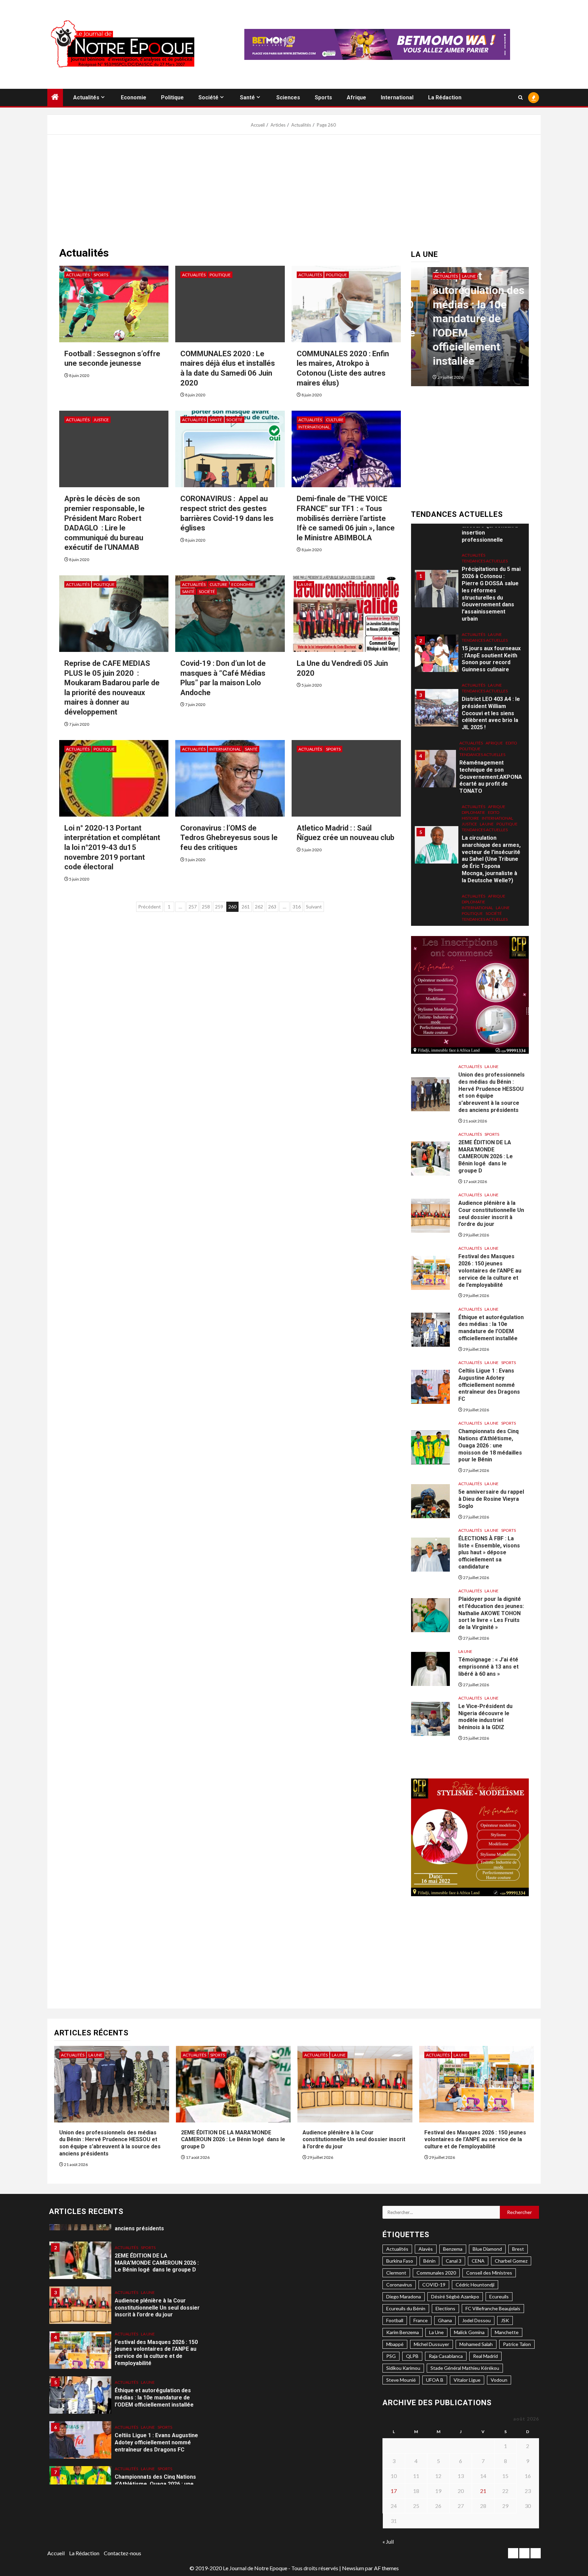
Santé (247, 97)
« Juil (388, 2541)
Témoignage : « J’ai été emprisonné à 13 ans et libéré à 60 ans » (488, 1667)
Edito (511, 664)
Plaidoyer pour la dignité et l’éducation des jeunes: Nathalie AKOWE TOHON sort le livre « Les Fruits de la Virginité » (491, 1613)
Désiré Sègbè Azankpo (455, 2296)
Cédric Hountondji (475, 2285)
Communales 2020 (436, 2273)
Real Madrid (485, 2356)
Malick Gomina (469, 2332)
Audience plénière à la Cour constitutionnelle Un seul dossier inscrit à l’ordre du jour (354, 2140)
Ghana (445, 2320)
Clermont (396, 2273)
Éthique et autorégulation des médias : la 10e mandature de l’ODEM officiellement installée (436, 318)
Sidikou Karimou (403, 2368)
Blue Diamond (487, 2249)
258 (206, 907)
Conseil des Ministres (489, 2273)
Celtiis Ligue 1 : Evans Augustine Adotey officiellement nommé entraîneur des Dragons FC (489, 1385)
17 (394, 2491)
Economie (134, 97)
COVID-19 (434, 2285)
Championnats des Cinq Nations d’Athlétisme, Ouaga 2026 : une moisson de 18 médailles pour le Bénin (490, 1445)
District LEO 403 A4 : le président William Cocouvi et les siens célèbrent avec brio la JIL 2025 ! (491, 634)
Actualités (86, 97)
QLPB (412, 2356)
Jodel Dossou (476, 2320)
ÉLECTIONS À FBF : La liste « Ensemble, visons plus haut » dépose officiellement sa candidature (489, 1553)
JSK (505, 2320)
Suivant (314, 907)
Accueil (56, 2553)
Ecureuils (499, 2296)
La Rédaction (445, 97)
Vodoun (499, 2380)
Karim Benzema (403, 2332)
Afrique (356, 97)
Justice (101, 420)
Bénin (429, 2261)
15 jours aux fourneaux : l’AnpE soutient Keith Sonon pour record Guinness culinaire (491, 580)
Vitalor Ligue (467, 2380)
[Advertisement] (294, 193)
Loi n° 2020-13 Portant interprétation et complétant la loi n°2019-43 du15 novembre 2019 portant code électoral (112, 847)
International (397, 97)
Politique (172, 97)
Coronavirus (399, 2285)
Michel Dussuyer (431, 2344)
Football (395, 2320)
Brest (518, 2249)
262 (259, 907)
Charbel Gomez (511, 2261)
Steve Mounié (401, 2380)
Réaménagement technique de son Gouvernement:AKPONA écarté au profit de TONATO (491, 698)
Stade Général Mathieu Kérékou (465, 2368)
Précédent (150, 907)
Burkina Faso (400, 2261)
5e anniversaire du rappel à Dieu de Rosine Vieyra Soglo (491, 1499)
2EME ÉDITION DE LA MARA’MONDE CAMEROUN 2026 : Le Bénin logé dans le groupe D (486, 1156)
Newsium (353, 2568)
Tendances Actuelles (485, 561)
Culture (335, 420)
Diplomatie (473, 733)
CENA (478, 2261)
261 (246, 907)
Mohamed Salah (476, 2344)
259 (219, 907)
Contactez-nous (122, 2553)
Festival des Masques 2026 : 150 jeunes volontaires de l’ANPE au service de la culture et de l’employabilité (490, 1270)
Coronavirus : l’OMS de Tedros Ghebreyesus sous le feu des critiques (229, 838)
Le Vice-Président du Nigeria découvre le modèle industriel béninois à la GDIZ (485, 1717)
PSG (391, 2356)
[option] (444, 330)
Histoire (470, 739)
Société (208, 97)
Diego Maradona (404, 2296)
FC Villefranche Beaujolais (493, 2308)
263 (272, 907)
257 (193, 907)
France (421, 2320)
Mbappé (395, 2344)
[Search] (520, 97)
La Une (305, 584)
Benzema (453, 2249)
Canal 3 (454, 2261)
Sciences (288, 97)
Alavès (426, 2249)
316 (297, 907)
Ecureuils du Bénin (406, 2308)
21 (483, 2491)
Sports (323, 97)
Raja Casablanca (446, 2356)
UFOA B (435, 2380)
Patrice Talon (517, 2344)
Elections (445, 2308)
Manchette (507, 2332)
